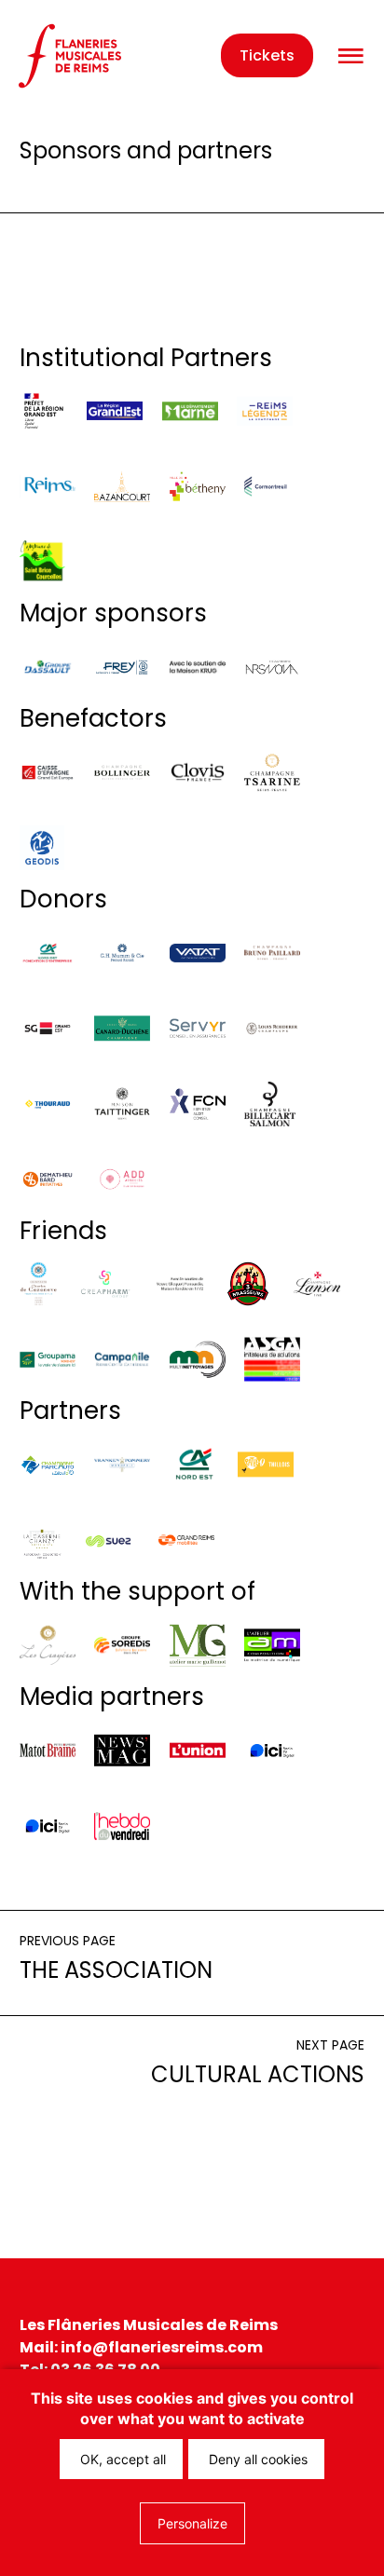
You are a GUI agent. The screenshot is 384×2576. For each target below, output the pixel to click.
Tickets (267, 55)
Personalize (192, 2523)
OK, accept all (121, 2459)
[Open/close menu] (350, 56)
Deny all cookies (256, 2459)
